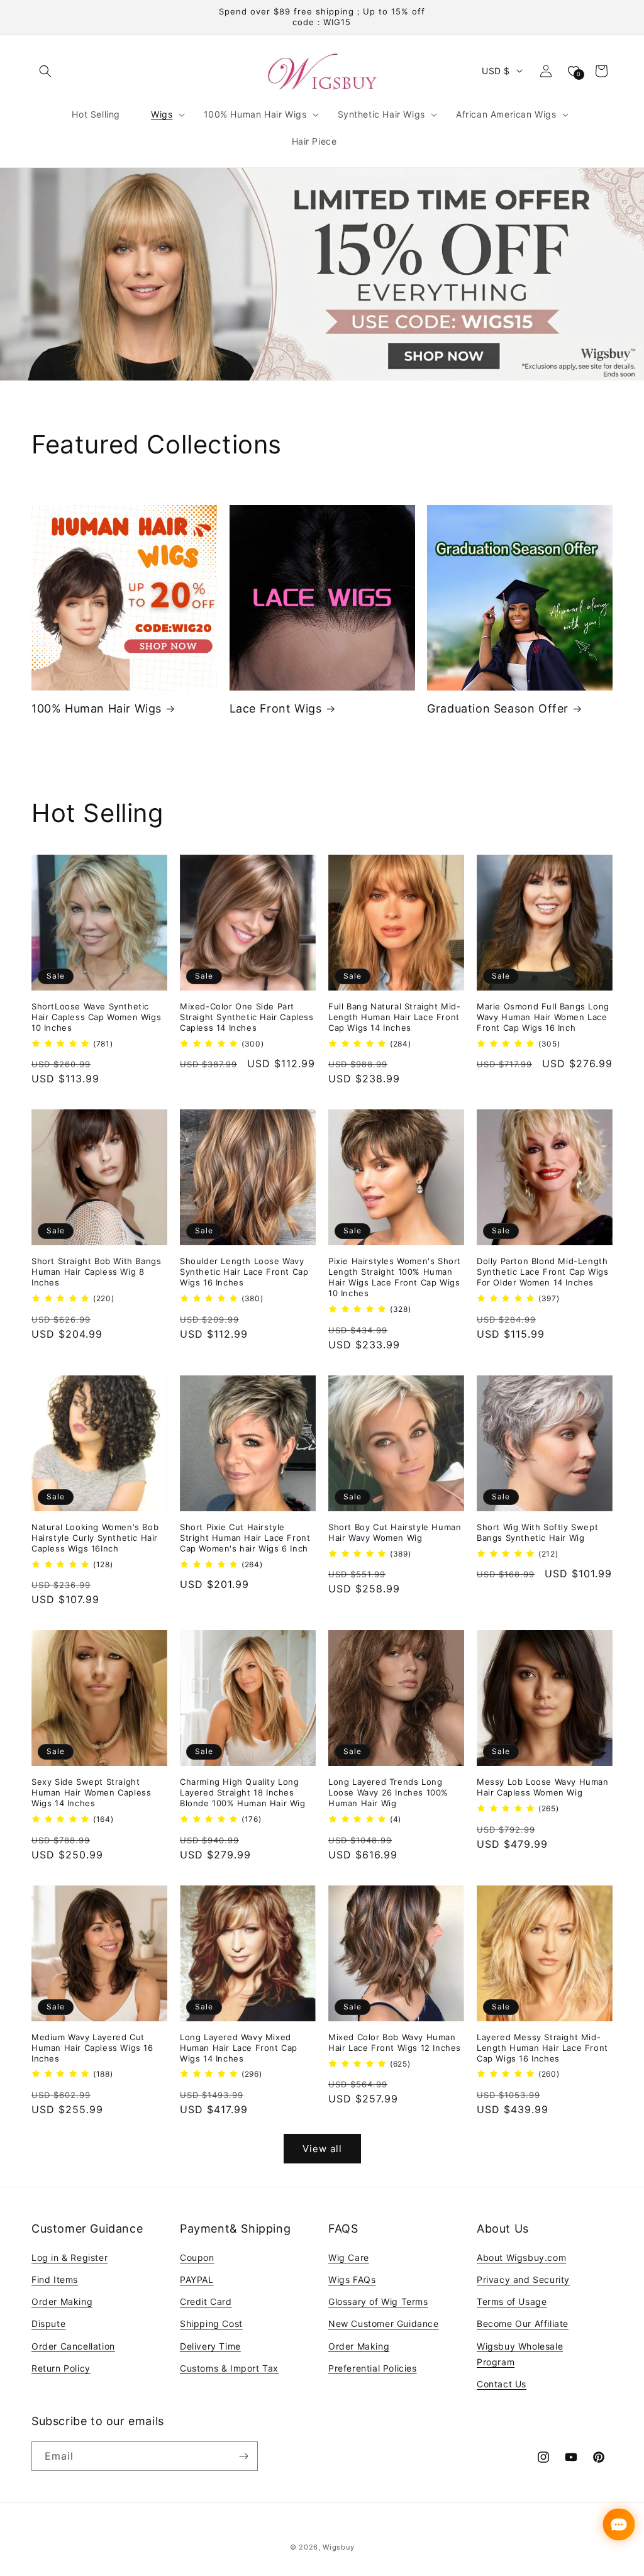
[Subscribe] (243, 2456)
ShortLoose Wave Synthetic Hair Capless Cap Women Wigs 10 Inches (96, 1017)
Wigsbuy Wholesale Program (520, 2354)
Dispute (48, 2323)
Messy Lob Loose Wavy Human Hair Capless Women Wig (543, 1787)
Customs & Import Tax (229, 2368)
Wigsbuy (338, 2547)
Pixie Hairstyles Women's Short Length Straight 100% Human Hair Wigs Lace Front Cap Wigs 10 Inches (395, 1277)
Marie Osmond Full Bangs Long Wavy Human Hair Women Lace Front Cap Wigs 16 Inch (543, 1017)
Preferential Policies (373, 2368)
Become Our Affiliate (523, 2323)
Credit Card (206, 2301)
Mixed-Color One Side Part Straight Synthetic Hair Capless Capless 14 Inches (247, 1017)
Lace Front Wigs (276, 708)
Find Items (55, 2279)
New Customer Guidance (384, 2323)
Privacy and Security (523, 2279)
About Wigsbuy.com (521, 2257)
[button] (45, 71)
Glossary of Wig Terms (378, 2301)
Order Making (62, 2301)
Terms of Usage (512, 2301)
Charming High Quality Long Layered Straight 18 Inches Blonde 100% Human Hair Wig (243, 1792)
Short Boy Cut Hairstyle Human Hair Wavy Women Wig (395, 1532)
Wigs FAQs (352, 2279)
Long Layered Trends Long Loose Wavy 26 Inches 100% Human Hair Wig (388, 1792)
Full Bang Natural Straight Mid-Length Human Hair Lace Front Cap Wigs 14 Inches (395, 1017)
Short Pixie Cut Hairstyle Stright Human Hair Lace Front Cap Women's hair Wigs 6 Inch (245, 1538)
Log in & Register (69, 2257)
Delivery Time (210, 2346)
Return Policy (61, 2368)
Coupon (197, 2257)
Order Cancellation (73, 2346)
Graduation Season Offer (498, 708)
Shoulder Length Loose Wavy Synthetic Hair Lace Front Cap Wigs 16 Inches (244, 1272)
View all (322, 2149)
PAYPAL (197, 2279)
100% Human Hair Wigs (97, 708)
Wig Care (349, 2257)
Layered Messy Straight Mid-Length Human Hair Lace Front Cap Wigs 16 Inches (542, 2048)
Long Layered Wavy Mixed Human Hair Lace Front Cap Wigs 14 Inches (239, 2048)
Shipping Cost (211, 2323)
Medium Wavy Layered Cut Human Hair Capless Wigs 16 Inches (92, 2048)
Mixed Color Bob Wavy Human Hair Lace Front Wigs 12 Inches (395, 2042)
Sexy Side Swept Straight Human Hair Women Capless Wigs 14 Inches (91, 1792)
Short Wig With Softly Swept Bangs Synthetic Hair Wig (537, 1532)
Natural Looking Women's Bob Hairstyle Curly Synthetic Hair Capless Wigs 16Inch (95, 1538)
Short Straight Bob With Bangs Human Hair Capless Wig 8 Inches (96, 1272)
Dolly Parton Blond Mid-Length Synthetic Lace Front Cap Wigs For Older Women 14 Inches (542, 1272)
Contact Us (502, 2384)
